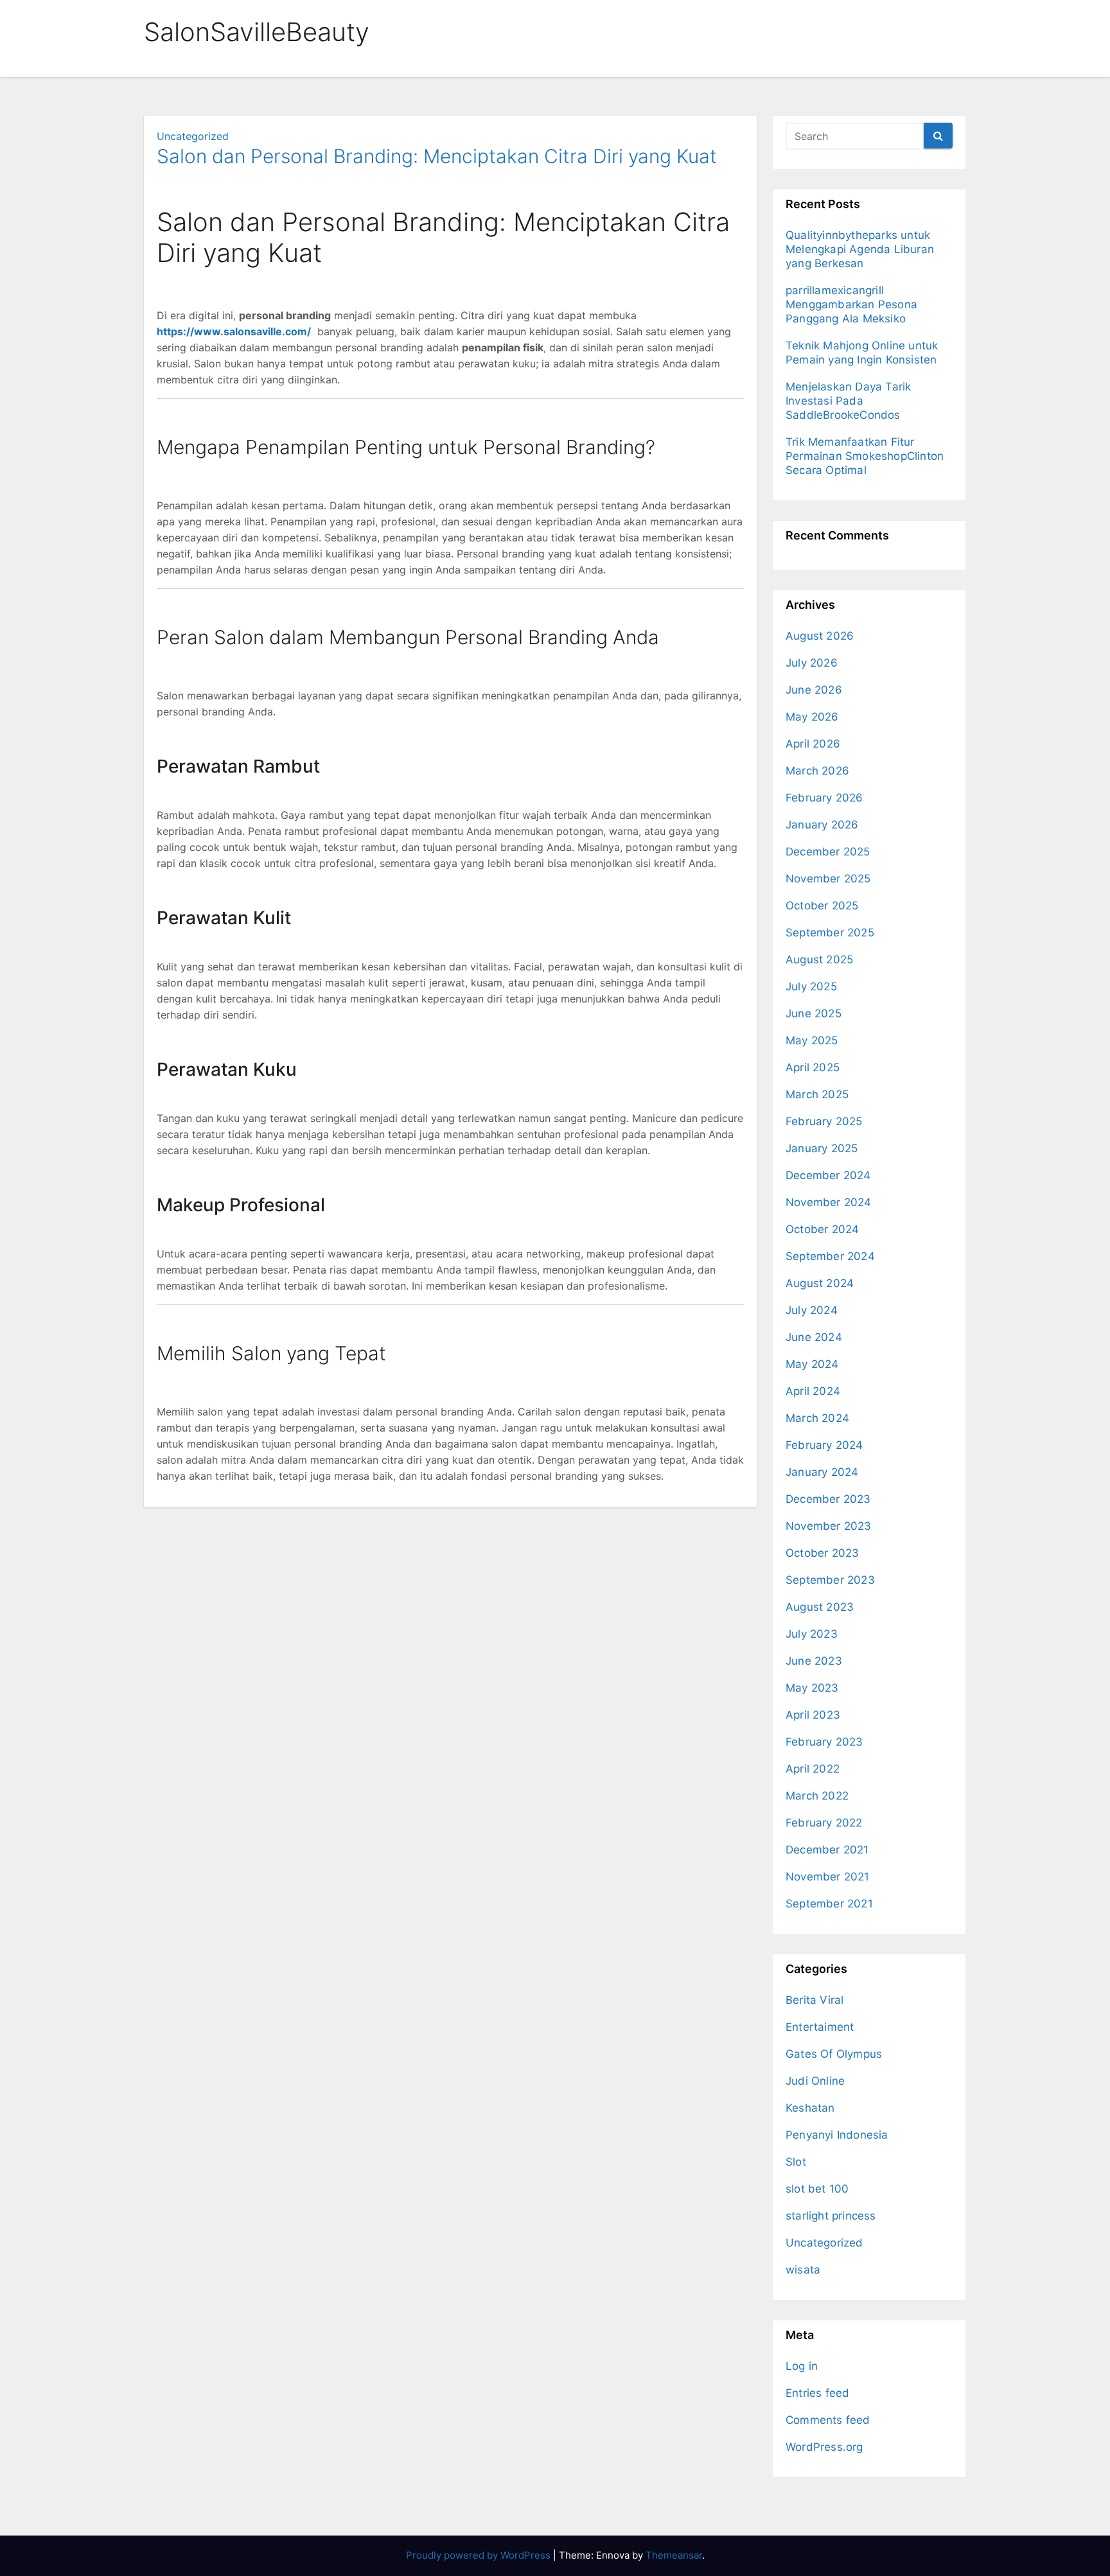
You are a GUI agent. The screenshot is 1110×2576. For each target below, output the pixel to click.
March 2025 (817, 1094)
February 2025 (824, 1121)
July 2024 (812, 1310)
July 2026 (812, 663)
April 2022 (813, 1769)
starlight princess (831, 2216)
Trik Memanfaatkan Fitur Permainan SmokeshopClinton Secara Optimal (865, 456)
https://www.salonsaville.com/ (234, 331)
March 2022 (817, 1796)
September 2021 (829, 1904)
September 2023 (830, 1580)
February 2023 (824, 1742)
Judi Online (815, 2081)
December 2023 (828, 1499)
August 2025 (819, 959)
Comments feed (828, 2420)
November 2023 (829, 1526)
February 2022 (824, 1823)
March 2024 (817, 1418)
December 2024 (828, 1175)
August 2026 (820, 636)
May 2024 (812, 1364)
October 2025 (822, 906)
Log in (802, 2366)
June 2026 (814, 690)
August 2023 (820, 1607)
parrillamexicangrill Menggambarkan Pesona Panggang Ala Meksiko (851, 304)
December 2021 (827, 1850)
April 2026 (813, 744)
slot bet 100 (817, 2189)
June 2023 (814, 1661)
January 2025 (822, 1148)
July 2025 (811, 986)
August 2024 (820, 1283)
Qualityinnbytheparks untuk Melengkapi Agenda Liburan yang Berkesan (860, 249)
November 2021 (828, 1877)
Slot (796, 2162)
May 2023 (812, 1688)
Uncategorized (193, 136)
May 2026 (812, 717)
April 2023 (813, 1715)
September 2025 (830, 933)
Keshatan (810, 2108)
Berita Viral (815, 2000)
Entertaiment (820, 2027)
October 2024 (822, 1229)
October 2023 (822, 1553)
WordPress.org (824, 2447)
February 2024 (824, 1445)
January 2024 (822, 1472)
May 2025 (812, 1040)
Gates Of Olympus (834, 2054)
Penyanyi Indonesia (837, 2135)
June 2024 (814, 1337)
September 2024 (830, 1256)
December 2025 (828, 852)
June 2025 (814, 1013)
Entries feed (817, 2393)
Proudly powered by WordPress (480, 2555)
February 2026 (824, 798)
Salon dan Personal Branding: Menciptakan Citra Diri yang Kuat (437, 156)
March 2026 (817, 771)
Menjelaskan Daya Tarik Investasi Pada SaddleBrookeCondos (848, 401)
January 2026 (822, 825)
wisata (803, 2270)
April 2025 (813, 1067)
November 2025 (828, 879)
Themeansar (674, 2555)
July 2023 (812, 1634)
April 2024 (813, 1391)
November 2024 (829, 1202)
